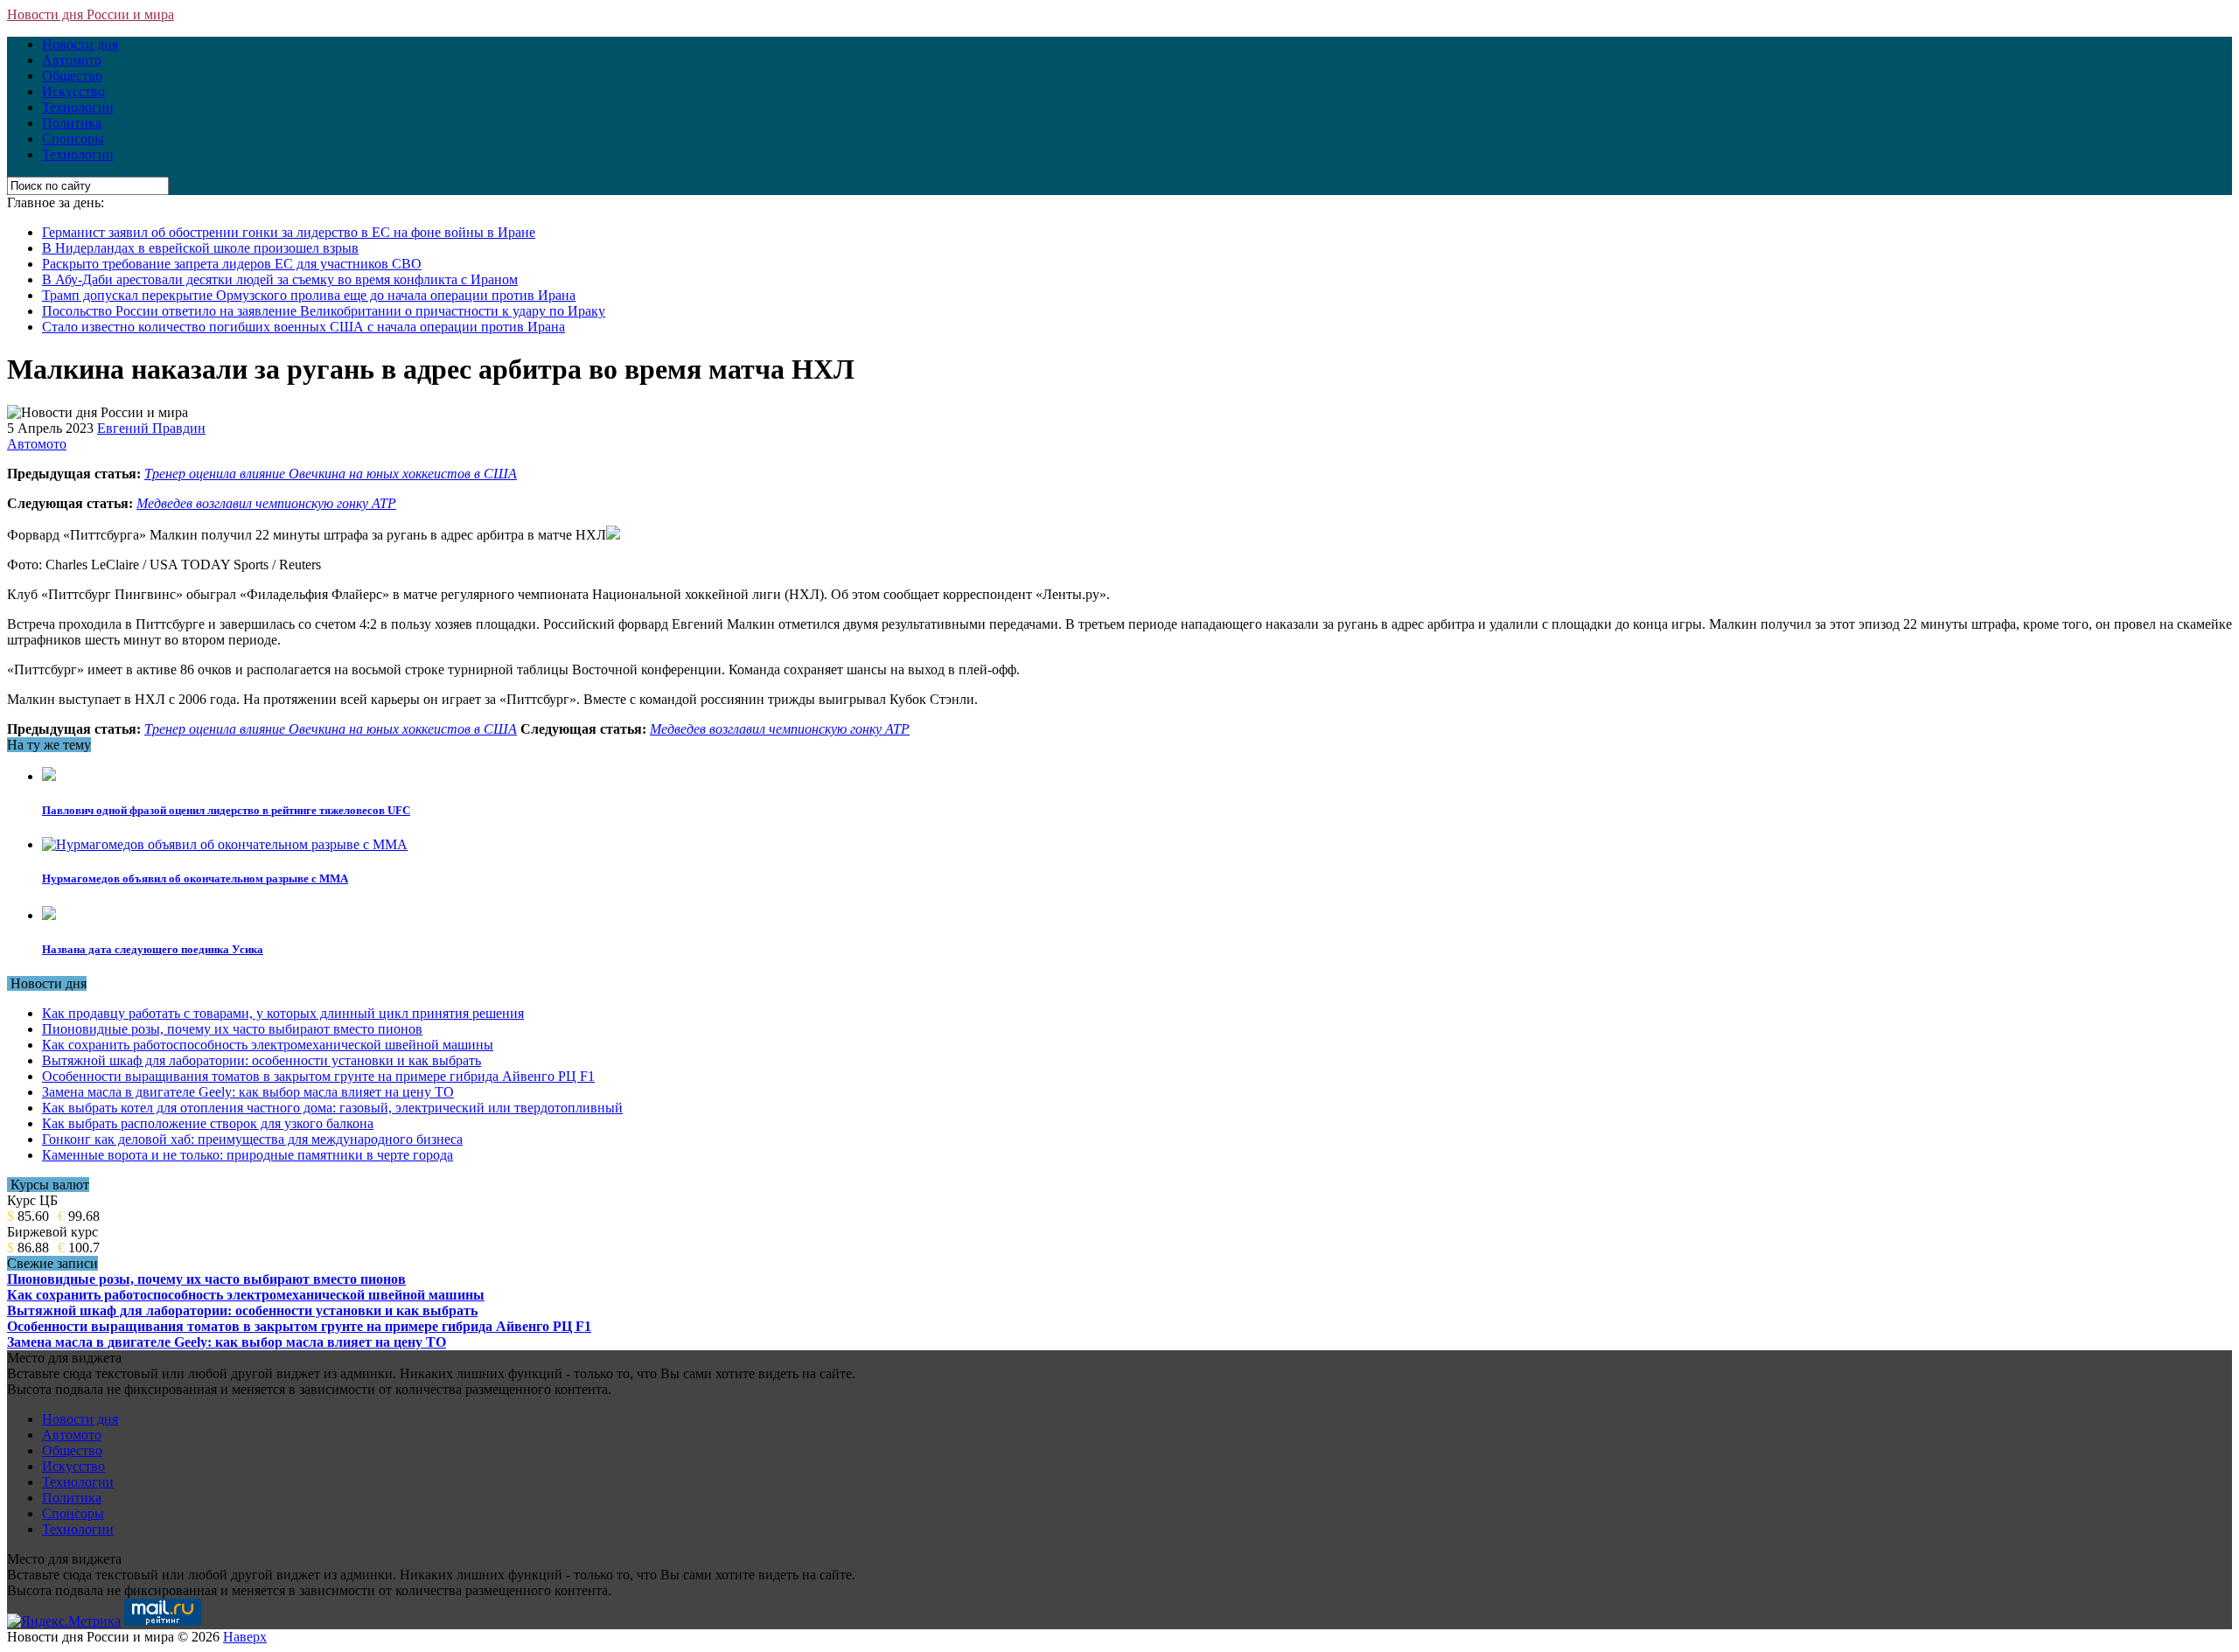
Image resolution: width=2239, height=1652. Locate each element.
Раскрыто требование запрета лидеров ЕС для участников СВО (232, 264)
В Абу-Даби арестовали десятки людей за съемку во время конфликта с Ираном (280, 279)
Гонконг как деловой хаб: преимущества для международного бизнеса (252, 1139)
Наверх (245, 1637)
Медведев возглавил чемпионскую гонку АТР (266, 503)
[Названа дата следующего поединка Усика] (49, 915)
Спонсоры (73, 139)
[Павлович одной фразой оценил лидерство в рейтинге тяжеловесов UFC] (49, 776)
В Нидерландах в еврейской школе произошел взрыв (200, 248)
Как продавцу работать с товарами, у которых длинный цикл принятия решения (283, 1013)
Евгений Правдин (151, 428)
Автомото (72, 60)
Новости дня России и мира (91, 14)
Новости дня (80, 44)
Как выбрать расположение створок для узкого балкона (208, 1123)
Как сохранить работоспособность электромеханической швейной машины (268, 1045)
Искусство (73, 91)
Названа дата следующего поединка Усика (153, 949)
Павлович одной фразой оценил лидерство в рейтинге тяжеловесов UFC (226, 810)
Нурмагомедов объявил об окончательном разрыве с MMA (195, 878)
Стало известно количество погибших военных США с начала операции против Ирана (303, 327)
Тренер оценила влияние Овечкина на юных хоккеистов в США (331, 474)
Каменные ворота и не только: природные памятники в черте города (248, 1155)
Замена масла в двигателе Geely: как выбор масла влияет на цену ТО (248, 1092)
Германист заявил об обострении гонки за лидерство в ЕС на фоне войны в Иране (289, 232)
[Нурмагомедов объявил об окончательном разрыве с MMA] (225, 844)
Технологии (78, 107)
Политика (72, 123)
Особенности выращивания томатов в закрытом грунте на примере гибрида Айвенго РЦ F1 (318, 1076)
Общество (72, 76)
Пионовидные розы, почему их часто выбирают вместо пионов (232, 1029)
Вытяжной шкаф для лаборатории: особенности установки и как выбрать (262, 1060)
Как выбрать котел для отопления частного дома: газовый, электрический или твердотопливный (332, 1108)
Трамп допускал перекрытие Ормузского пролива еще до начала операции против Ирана (309, 295)
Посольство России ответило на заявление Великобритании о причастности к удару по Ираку (324, 311)
